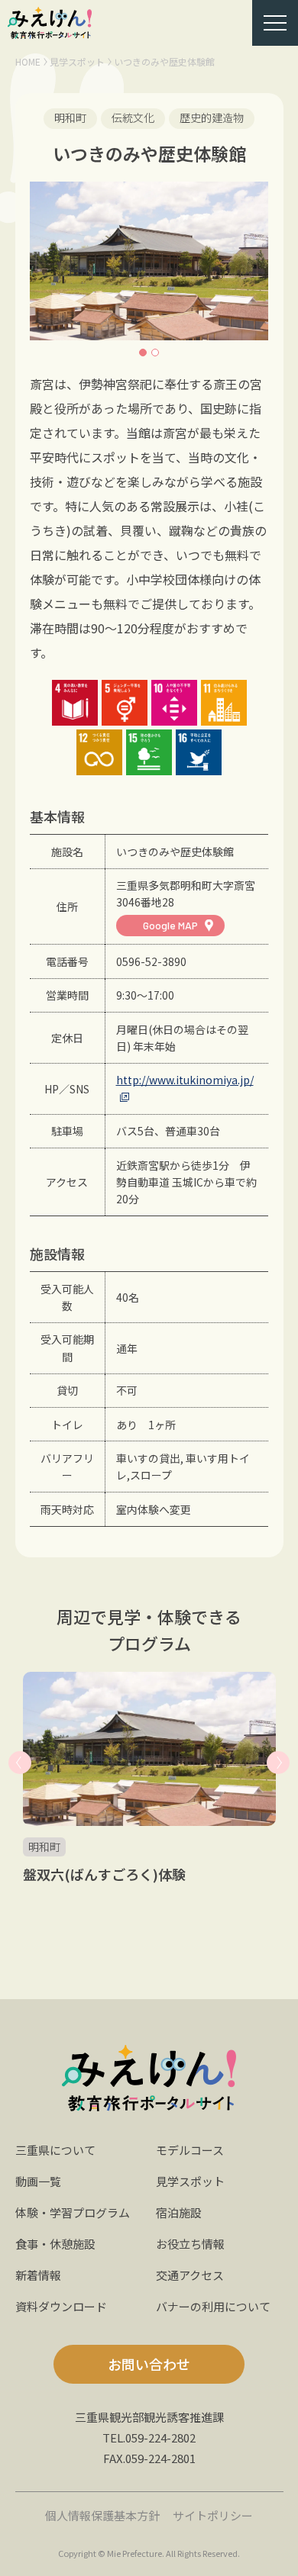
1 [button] (143, 353)
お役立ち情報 (190, 2244)
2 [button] (155, 353)
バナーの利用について (213, 2306)
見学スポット (77, 61)
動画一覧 (38, 2181)
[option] (149, 261)
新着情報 (38, 2275)
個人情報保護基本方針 (102, 2515)
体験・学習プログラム (73, 2212)
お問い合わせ (149, 2364)
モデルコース (190, 2150)
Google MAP (170, 925)
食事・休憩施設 (55, 2244)
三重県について (55, 2150)
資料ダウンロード (61, 2306)
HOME (28, 61)
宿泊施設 (179, 2212)
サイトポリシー (213, 2515)
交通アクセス (190, 2275)
